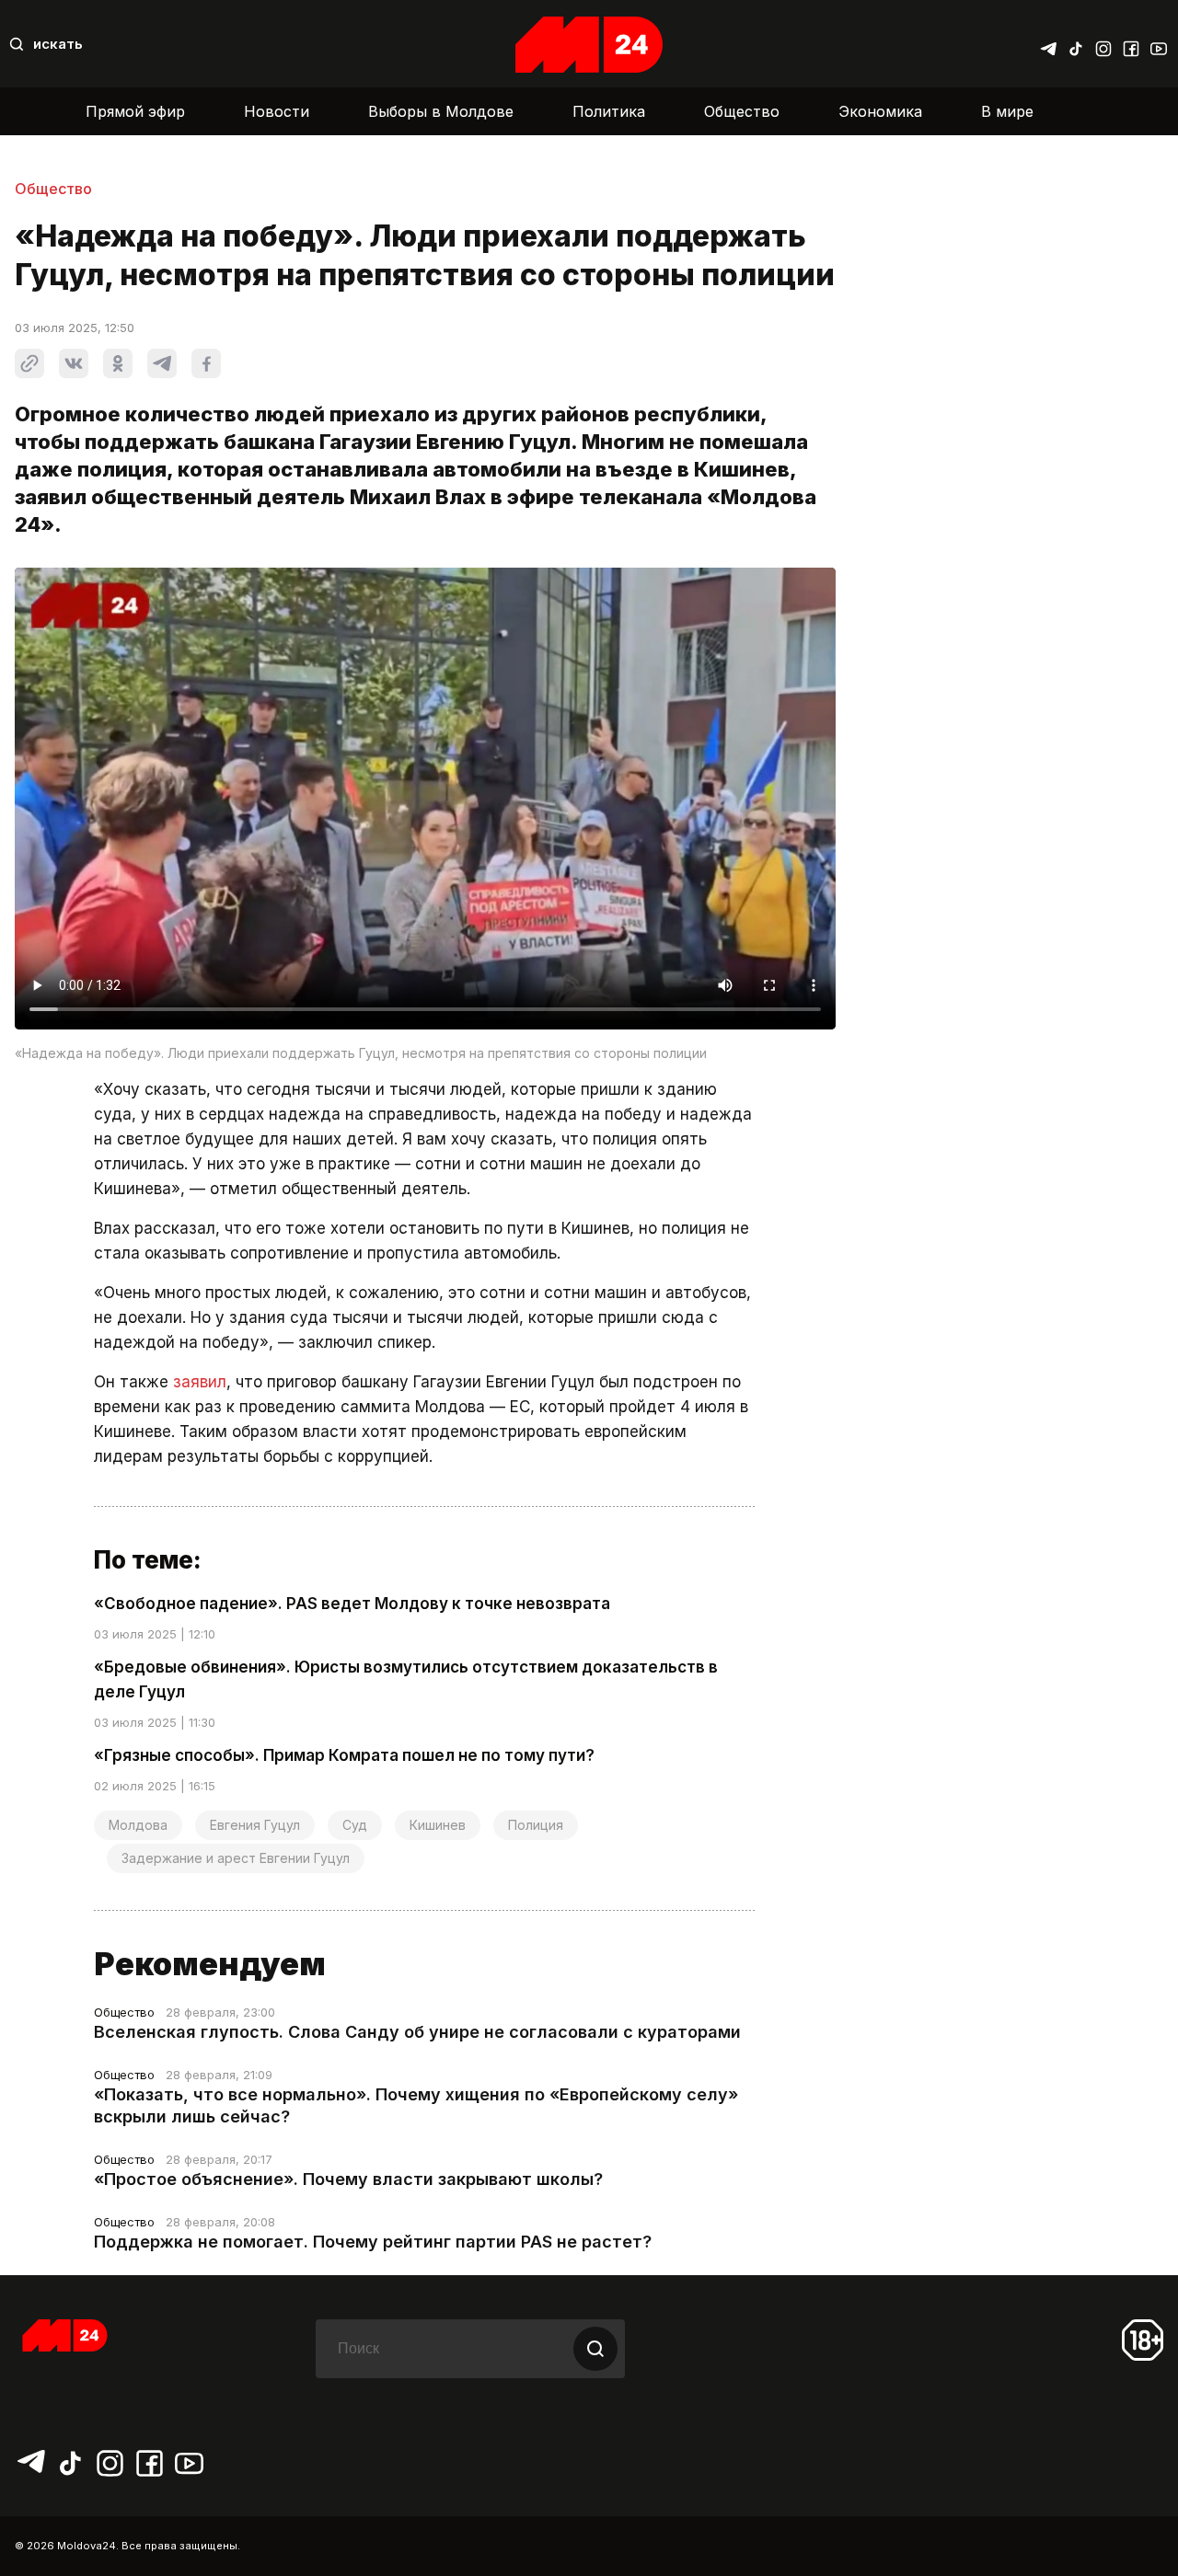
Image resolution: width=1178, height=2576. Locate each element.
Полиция (536, 1825)
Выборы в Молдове (441, 111)
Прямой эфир (135, 111)
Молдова (138, 1825)
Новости (277, 111)
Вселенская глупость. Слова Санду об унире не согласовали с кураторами (417, 2032)
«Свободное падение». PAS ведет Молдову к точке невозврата (352, 1604)
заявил (200, 1382)
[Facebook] (1131, 44)
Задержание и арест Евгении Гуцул (236, 1858)
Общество (742, 111)
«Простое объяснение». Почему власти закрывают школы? (348, 2179)
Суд (355, 1825)
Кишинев (438, 1825)
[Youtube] (1159, 44)
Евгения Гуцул (255, 1825)
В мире (1007, 111)
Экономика (880, 111)
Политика (609, 111)
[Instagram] (1103, 44)
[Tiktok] (1076, 44)
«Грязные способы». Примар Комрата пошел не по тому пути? (344, 1755)
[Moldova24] (589, 45)
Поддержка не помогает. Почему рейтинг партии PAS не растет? (373, 2242)
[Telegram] (1048, 44)
